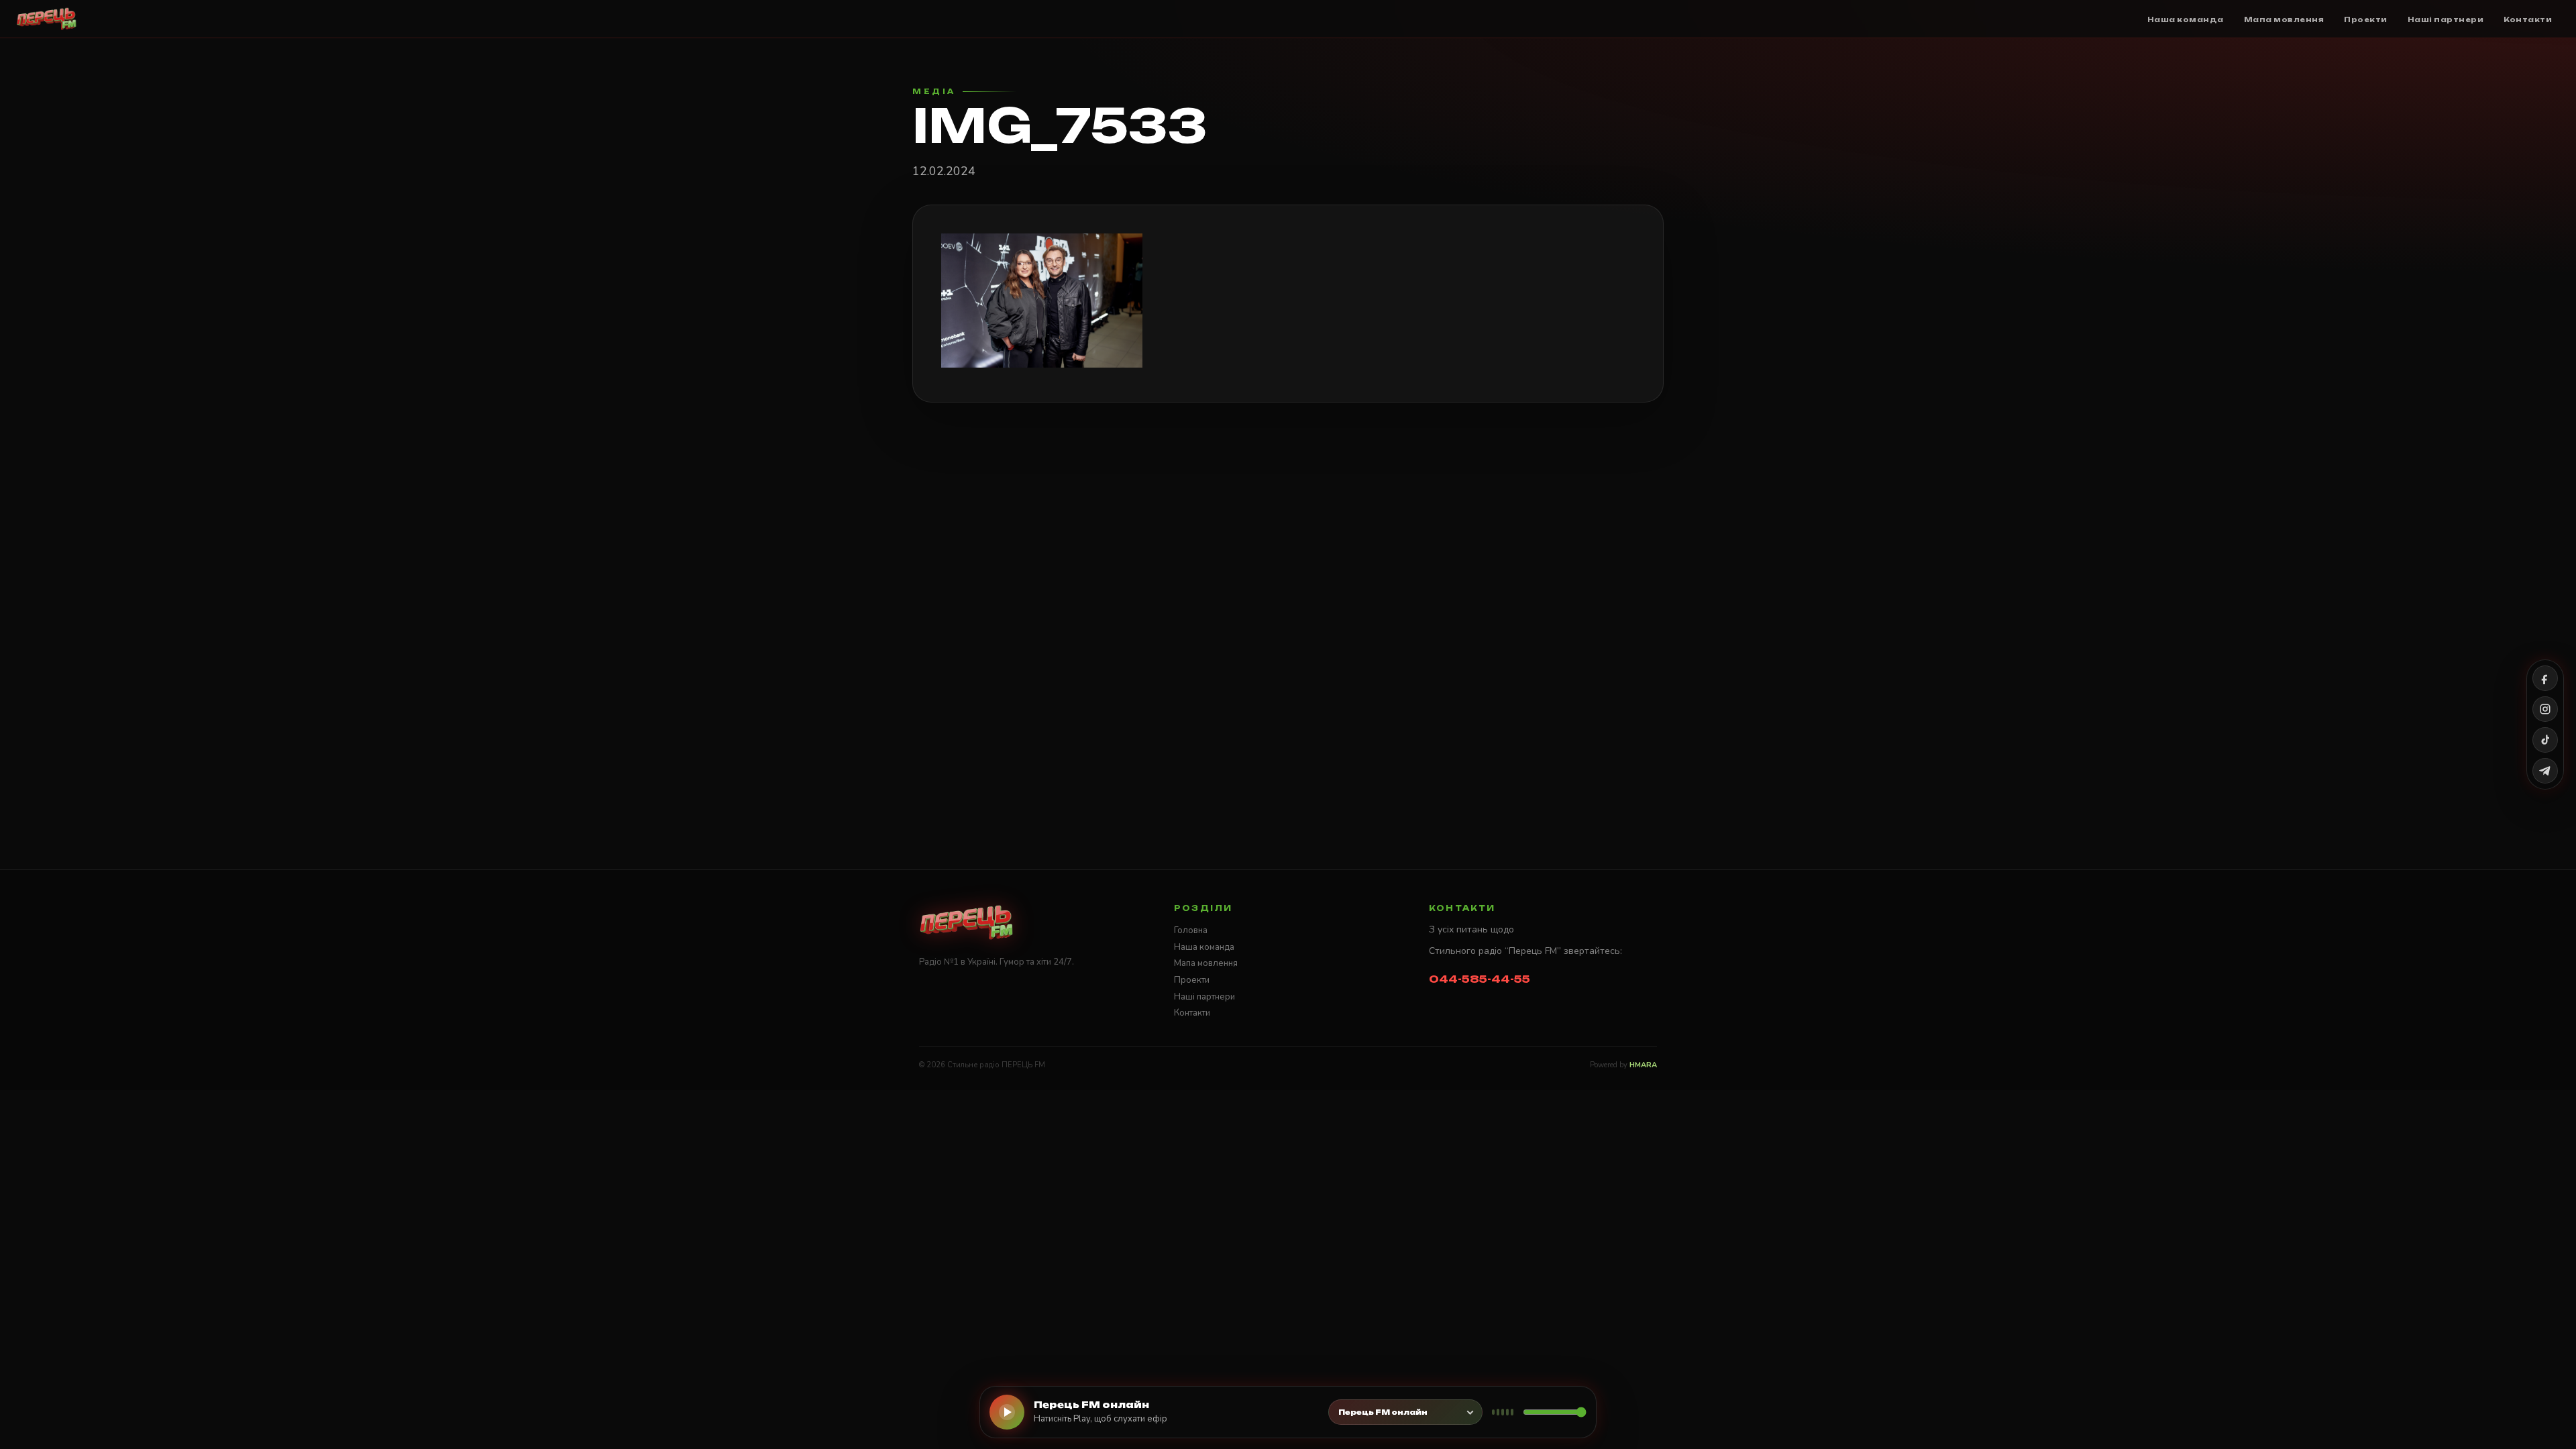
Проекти (1192, 980)
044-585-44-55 (1480, 979)
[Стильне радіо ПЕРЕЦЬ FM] (47, 19)
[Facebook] (2545, 678)
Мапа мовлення (1206, 963)
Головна (1191, 930)
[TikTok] (2545, 740)
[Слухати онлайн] (1007, 1412)
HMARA (1643, 1065)
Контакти (1192, 1013)
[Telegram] (2545, 771)
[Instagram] (2545, 709)
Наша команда (1204, 947)
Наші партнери (1204, 997)
